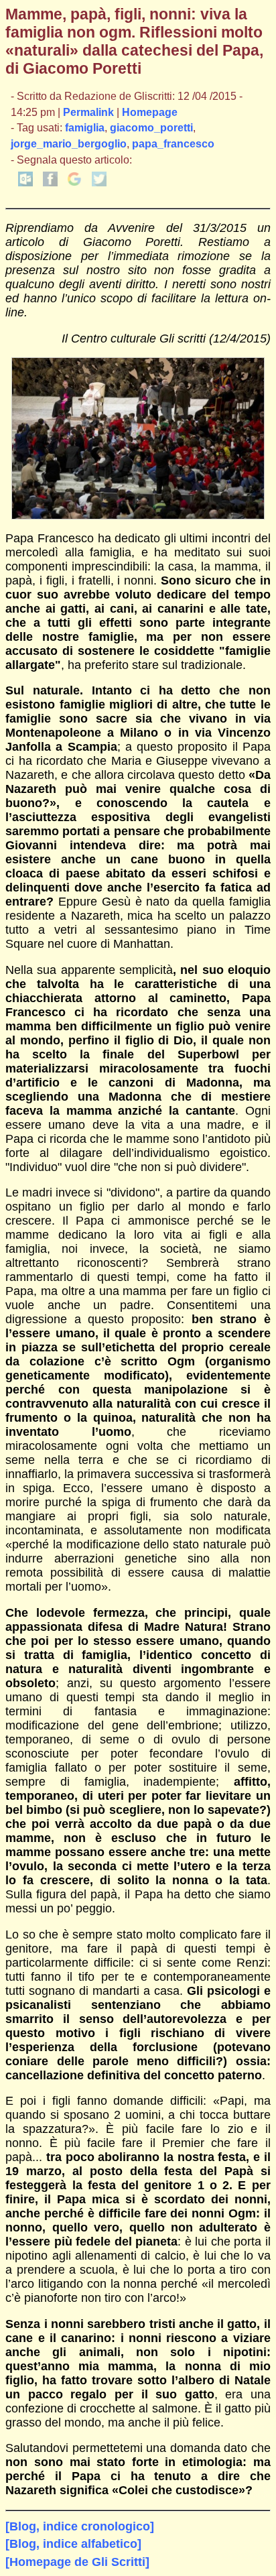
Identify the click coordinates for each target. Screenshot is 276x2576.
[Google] (74, 183)
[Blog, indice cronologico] (80, 2526)
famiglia (85, 128)
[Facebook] (50, 183)
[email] (25, 183)
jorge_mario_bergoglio (69, 144)
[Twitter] (99, 183)
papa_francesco (173, 144)
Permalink (88, 112)
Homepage (150, 112)
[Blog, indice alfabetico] (73, 2544)
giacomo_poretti (151, 128)
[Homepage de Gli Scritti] (77, 2562)
